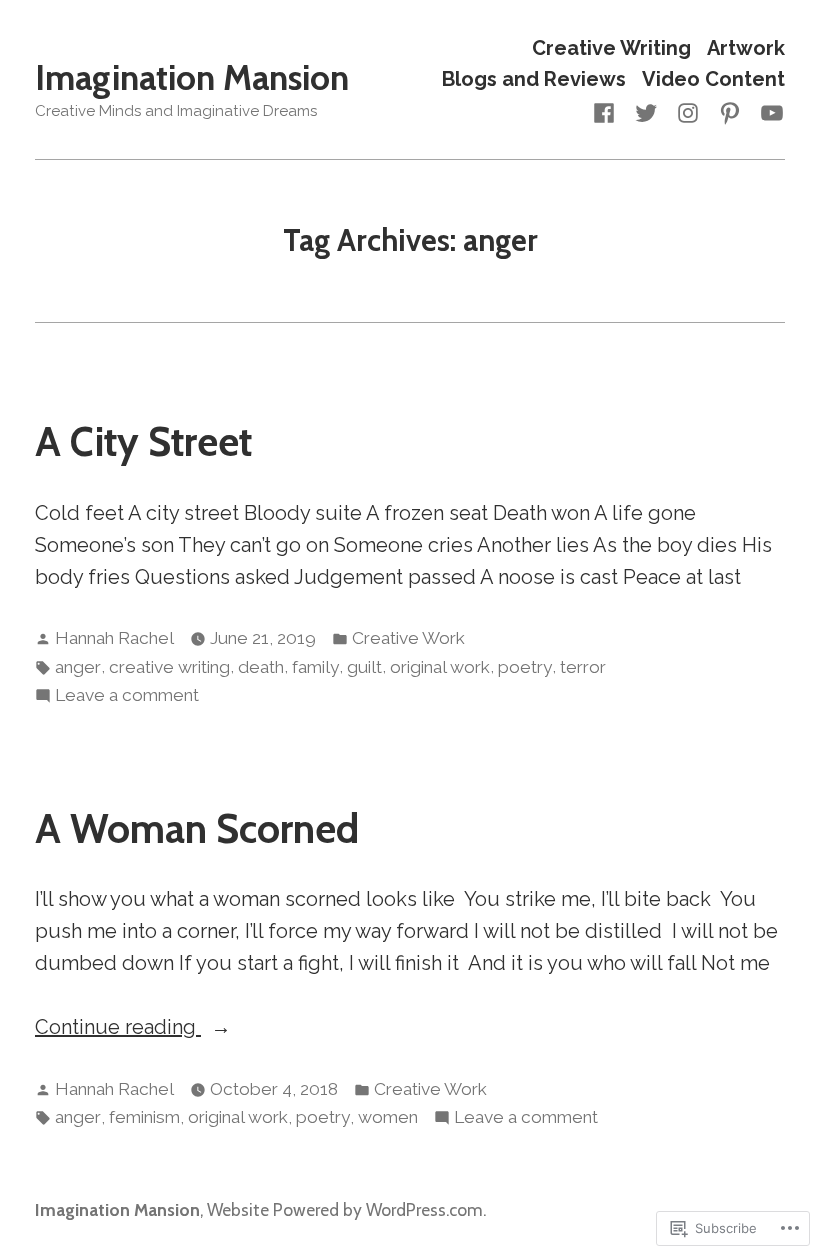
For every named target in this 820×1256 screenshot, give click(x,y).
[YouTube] (768, 111)
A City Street (143, 441)
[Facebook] (608, 111)
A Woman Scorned (197, 828)
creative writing (169, 667)
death (261, 667)
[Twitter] (646, 111)
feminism (144, 1117)
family (315, 667)
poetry (525, 667)
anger (78, 667)
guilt (364, 667)
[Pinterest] (730, 111)
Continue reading (118, 1028)
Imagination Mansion (192, 77)
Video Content (713, 79)
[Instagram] (688, 111)
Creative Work (408, 638)
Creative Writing (611, 47)
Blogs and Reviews (534, 79)
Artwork (746, 47)
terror (583, 667)
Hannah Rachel (114, 638)
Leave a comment (127, 697)
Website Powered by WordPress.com (345, 1209)
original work (440, 667)
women (388, 1117)
